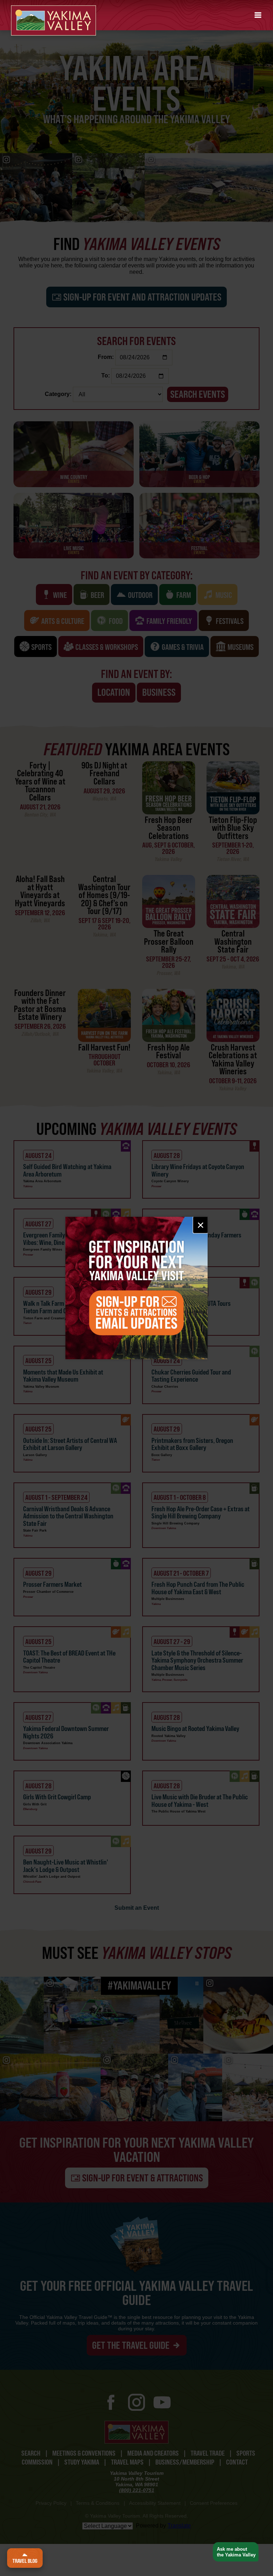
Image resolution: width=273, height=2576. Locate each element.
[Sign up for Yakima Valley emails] (136, 1288)
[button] (258, 15)
